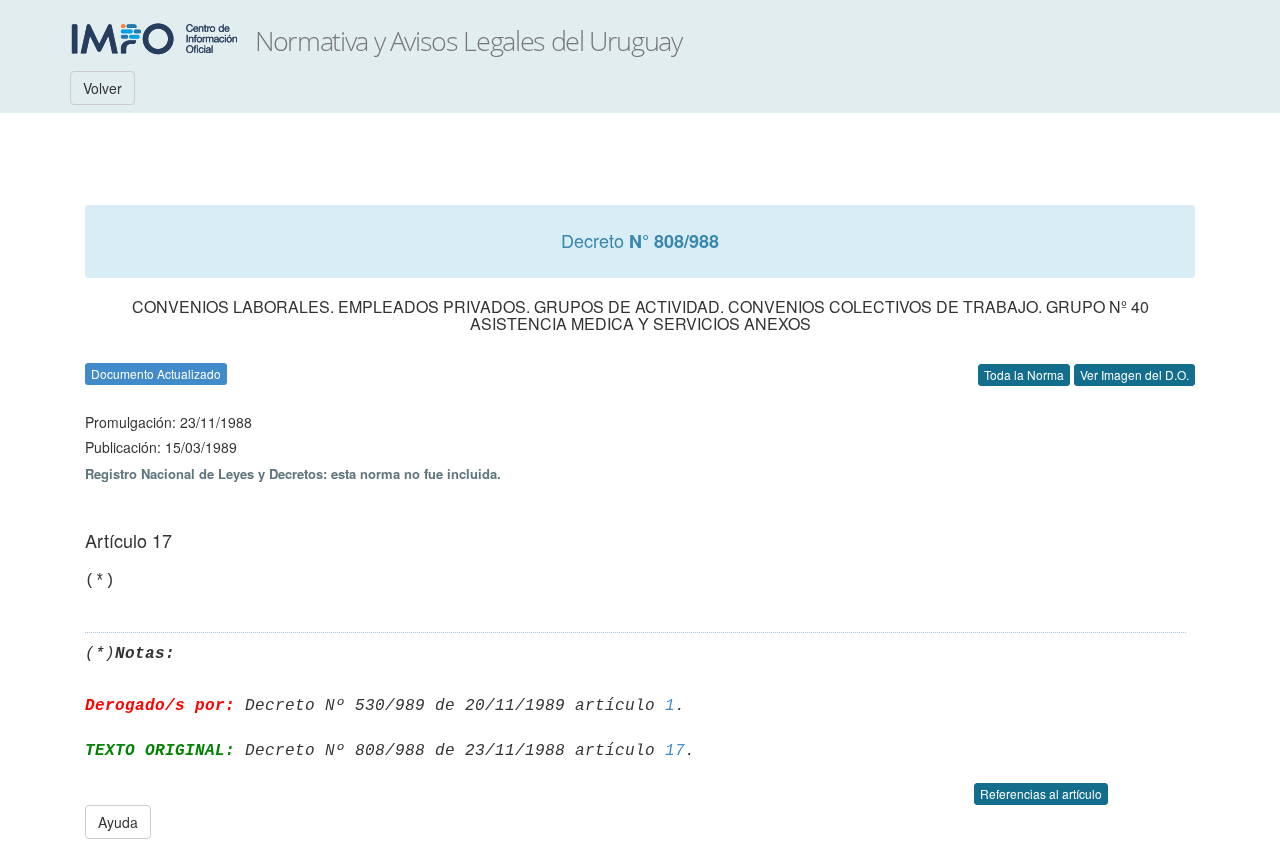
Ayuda (118, 822)
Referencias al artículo (1041, 793)
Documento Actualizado (156, 373)
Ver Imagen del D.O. (1134, 374)
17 (675, 751)
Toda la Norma (1024, 374)
